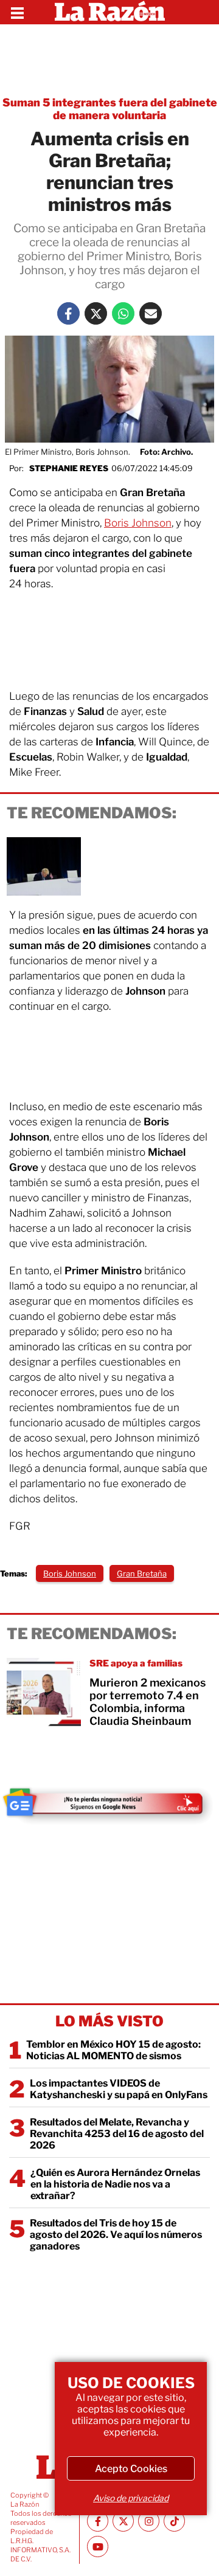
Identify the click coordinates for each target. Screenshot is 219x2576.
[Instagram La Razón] (149, 2521)
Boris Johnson (138, 523)
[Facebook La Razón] (68, 313)
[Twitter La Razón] (96, 313)
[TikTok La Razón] (174, 2521)
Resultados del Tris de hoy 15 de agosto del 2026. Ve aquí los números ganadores (116, 2235)
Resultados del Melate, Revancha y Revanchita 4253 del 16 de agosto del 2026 (117, 2134)
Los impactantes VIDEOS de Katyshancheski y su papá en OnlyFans (119, 2089)
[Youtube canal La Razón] (98, 2547)
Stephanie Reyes (69, 468)
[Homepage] (110, 12)
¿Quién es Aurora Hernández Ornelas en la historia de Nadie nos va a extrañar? (115, 2184)
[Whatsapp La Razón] (123, 313)
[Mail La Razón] (151, 313)
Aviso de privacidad (131, 2498)
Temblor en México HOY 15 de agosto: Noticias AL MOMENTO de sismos (113, 2050)
